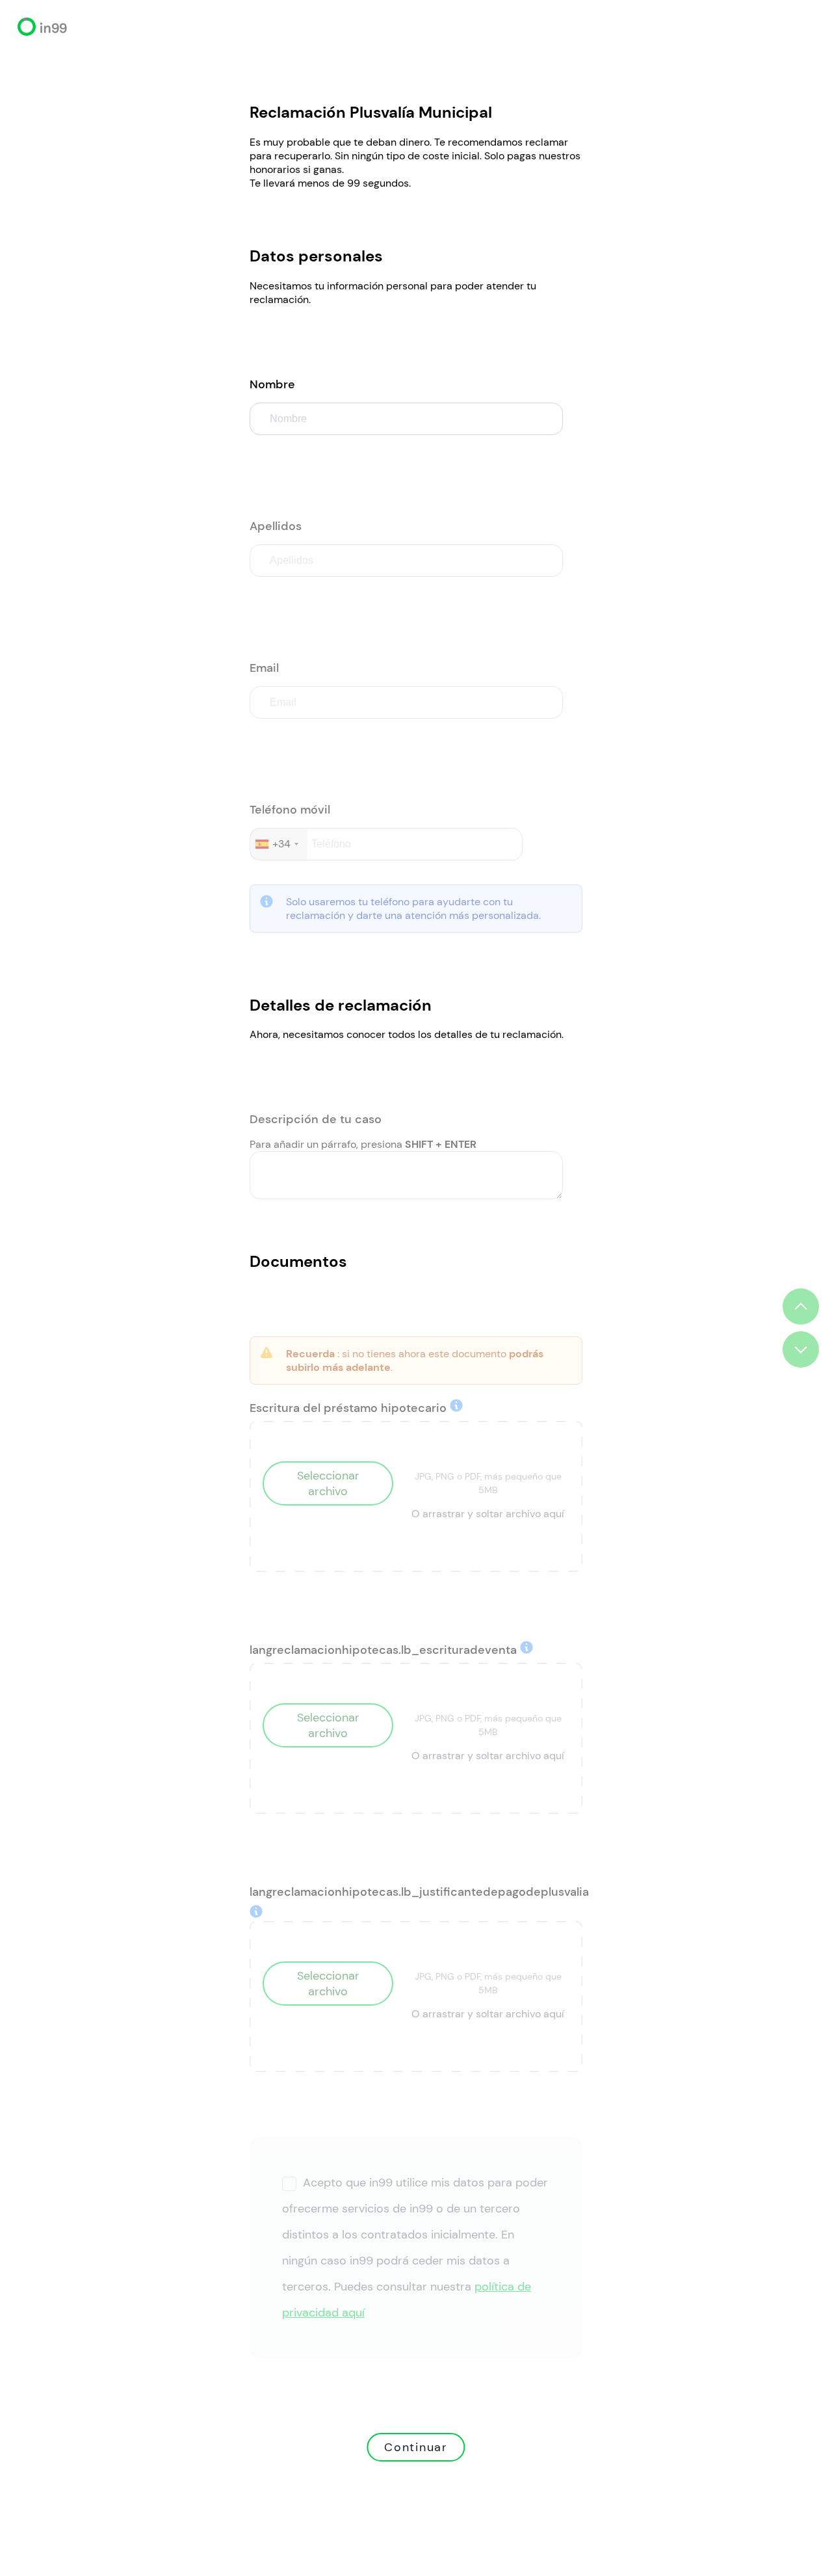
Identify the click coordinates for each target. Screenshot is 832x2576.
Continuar (416, 2447)
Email (264, 668)
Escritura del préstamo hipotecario (350, 1408)
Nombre (272, 384)
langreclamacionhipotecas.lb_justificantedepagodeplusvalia (419, 1892)
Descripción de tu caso (316, 1119)
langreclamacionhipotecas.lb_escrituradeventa (385, 1650)
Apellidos (276, 526)
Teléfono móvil (290, 810)
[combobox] (279, 844)
